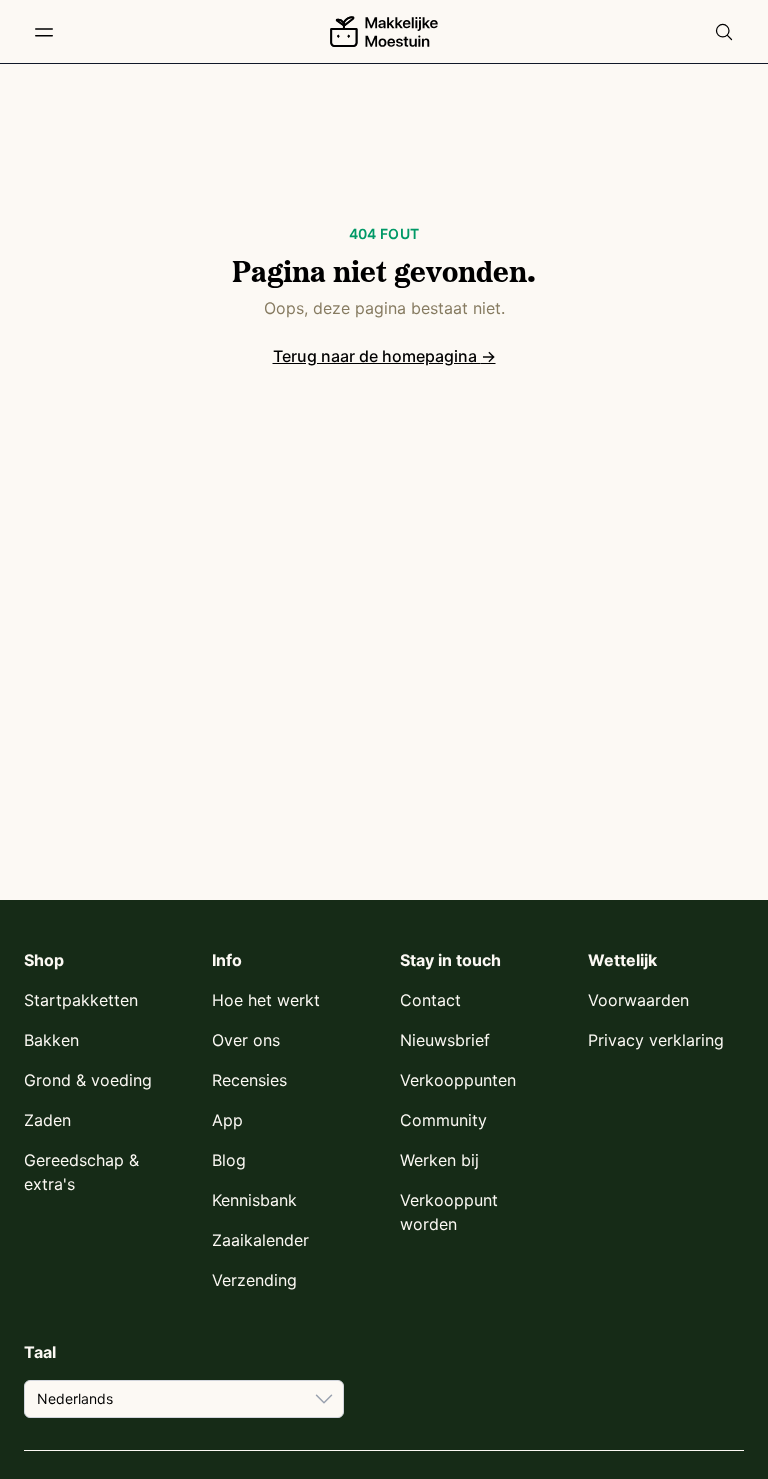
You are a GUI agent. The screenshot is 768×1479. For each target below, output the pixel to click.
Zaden (47, 1120)
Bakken (51, 1040)
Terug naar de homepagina (384, 356)
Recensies (249, 1080)
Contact (430, 1000)
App (227, 1120)
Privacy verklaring (656, 1040)
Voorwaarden (638, 1000)
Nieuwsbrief (445, 1040)
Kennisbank (254, 1200)
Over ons (246, 1040)
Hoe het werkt (266, 1000)
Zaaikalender (260, 1240)
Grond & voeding (88, 1080)
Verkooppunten (458, 1080)
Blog (229, 1160)
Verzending (254, 1280)
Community (443, 1120)
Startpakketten (81, 1000)
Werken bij (439, 1160)
